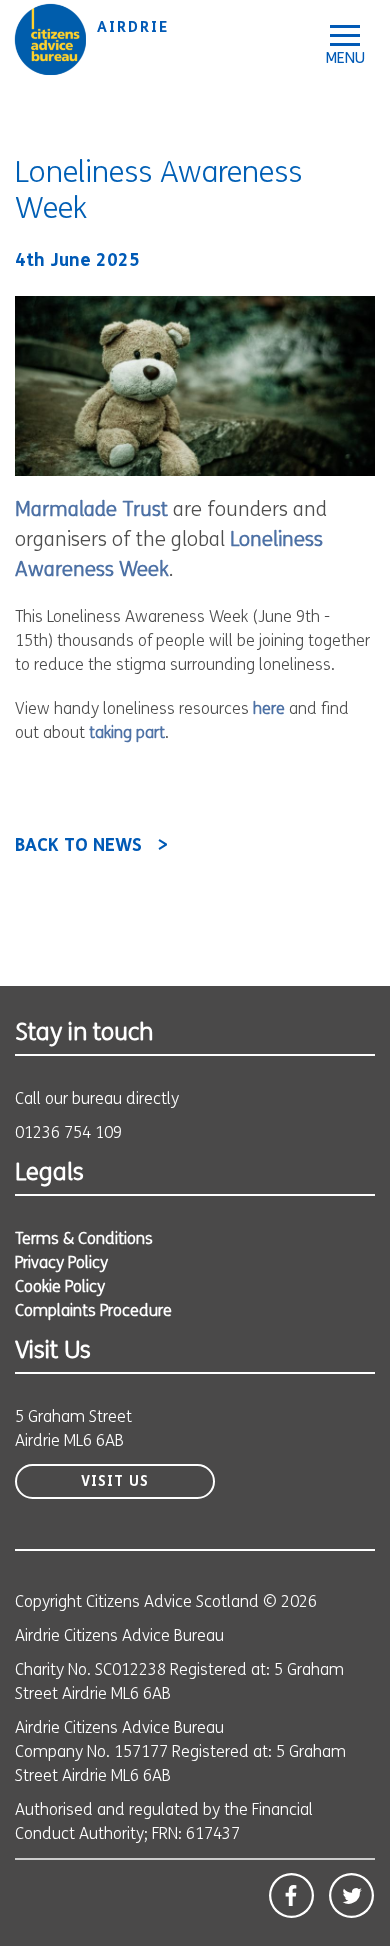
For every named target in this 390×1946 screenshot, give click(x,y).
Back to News (78, 847)
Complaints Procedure (93, 1312)
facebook (291, 1895)
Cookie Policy (60, 1288)
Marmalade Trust (91, 511)
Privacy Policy (61, 1264)
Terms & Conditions (84, 1240)
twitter (351, 1895)
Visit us (115, 1482)
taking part (127, 734)
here (269, 710)
